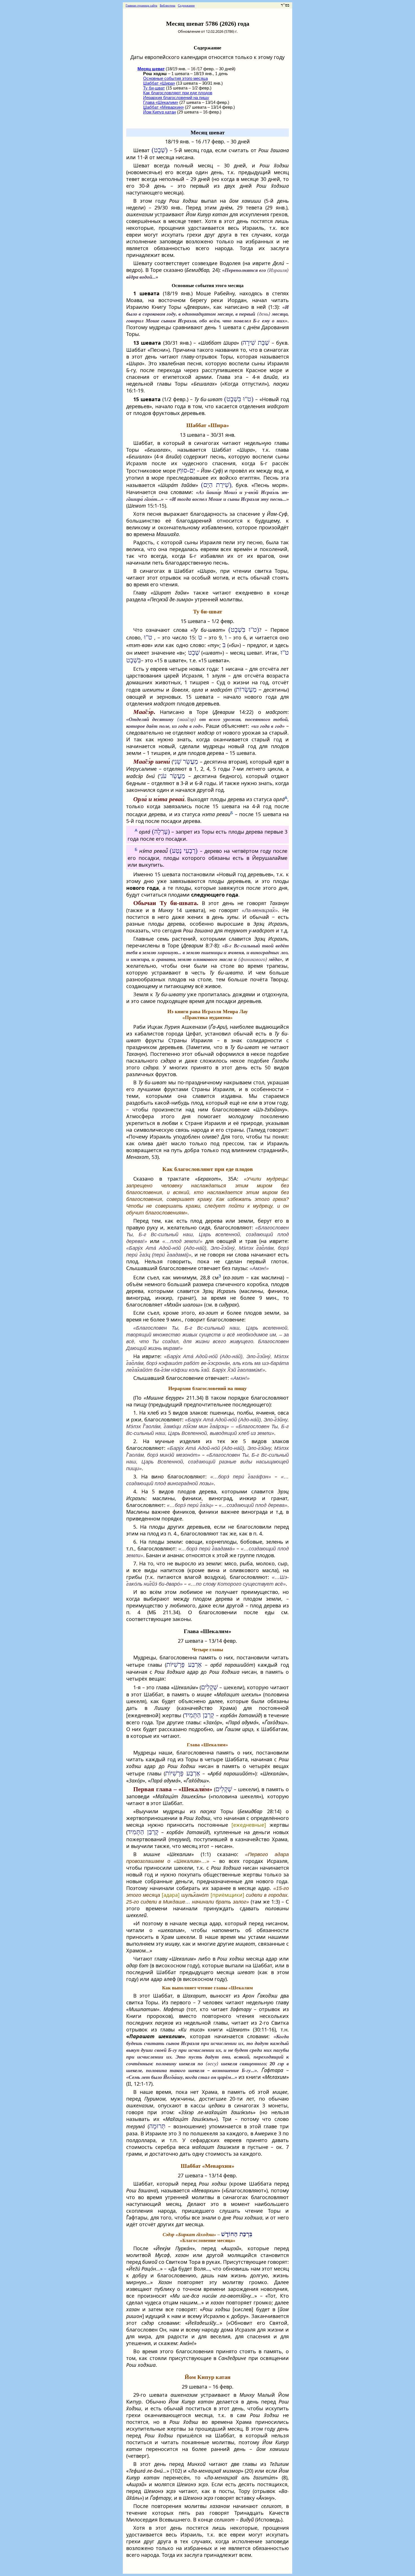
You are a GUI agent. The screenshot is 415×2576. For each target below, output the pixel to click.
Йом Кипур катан (160, 112)
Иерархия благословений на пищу (176, 98)
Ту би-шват (154, 88)
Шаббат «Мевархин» (163, 107)
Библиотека (168, 5)
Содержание (186, 5)
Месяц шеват (208, 132)
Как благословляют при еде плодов (178, 93)
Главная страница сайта (141, 5)
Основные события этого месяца (175, 78)
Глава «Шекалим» (161, 102)
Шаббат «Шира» (159, 83)
